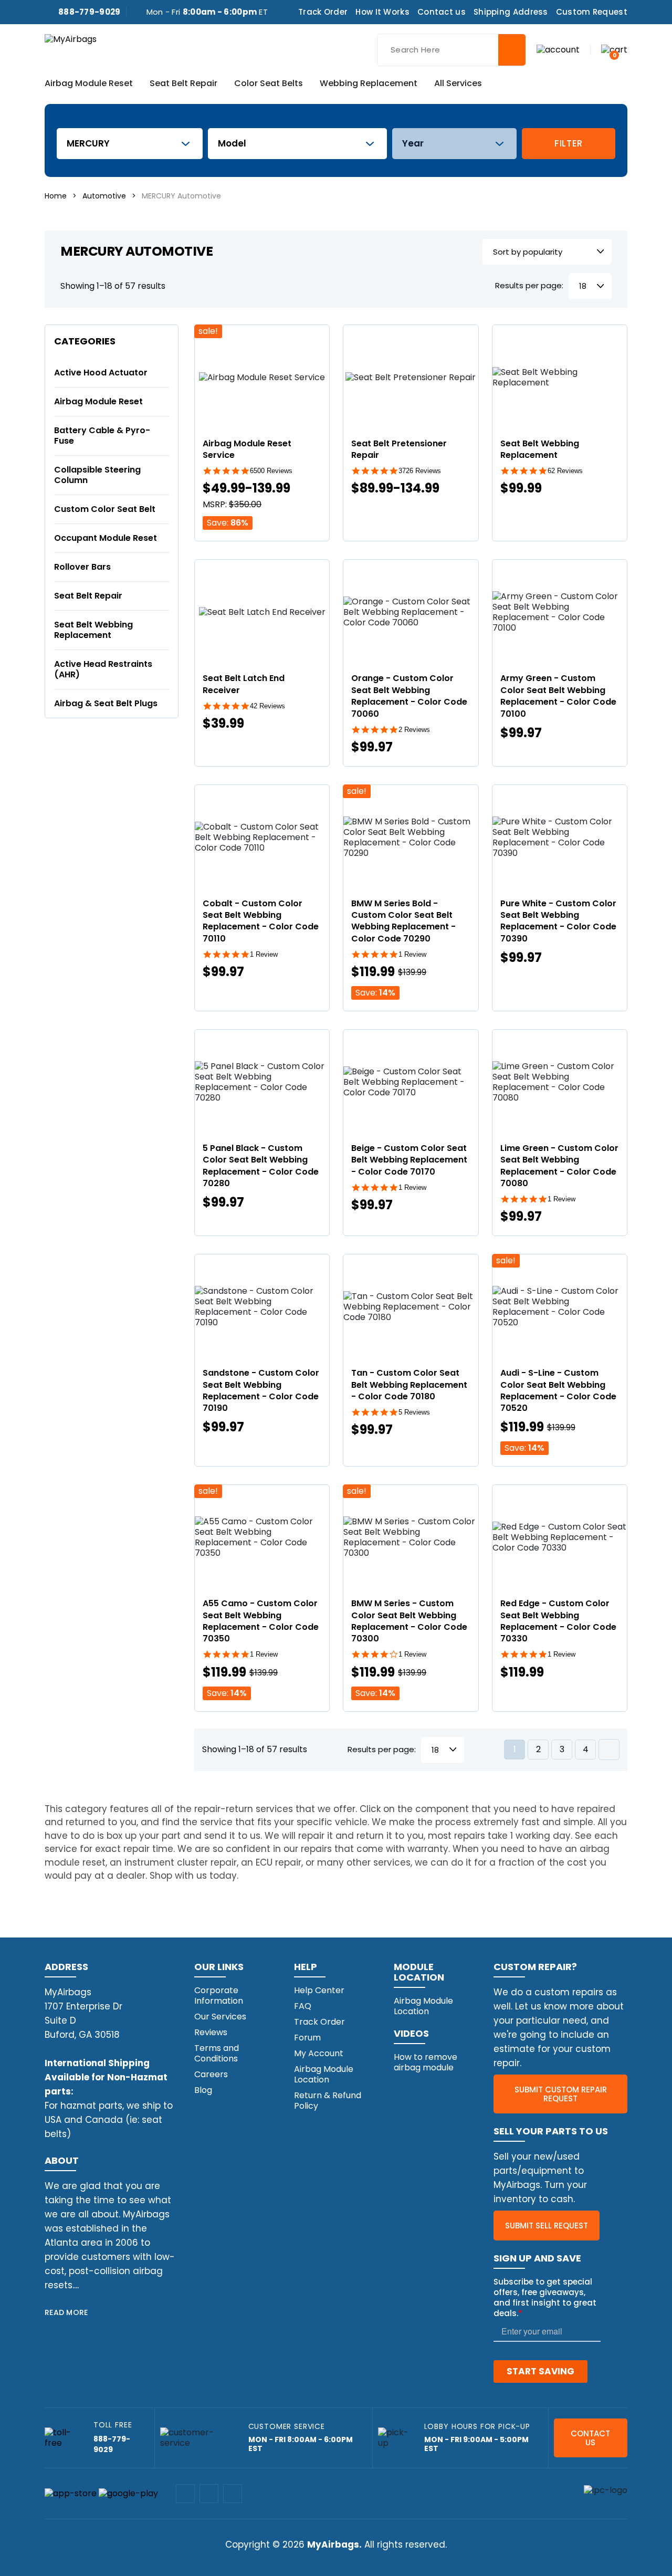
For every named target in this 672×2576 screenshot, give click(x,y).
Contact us (442, 12)
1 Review (264, 954)
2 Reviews (414, 730)
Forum (307, 2038)
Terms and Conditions (217, 2053)
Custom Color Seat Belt (105, 509)
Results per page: (529, 286)
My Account (319, 2053)
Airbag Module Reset (89, 84)
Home (56, 196)
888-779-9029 (90, 12)
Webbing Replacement (369, 84)
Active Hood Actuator (101, 373)
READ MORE (66, 2312)
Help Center (319, 1990)
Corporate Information (219, 1996)
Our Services (220, 2017)
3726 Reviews (420, 471)
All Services (458, 84)
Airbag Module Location (324, 2074)
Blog (203, 2090)
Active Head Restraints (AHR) (103, 669)
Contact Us (590, 2438)
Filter (569, 143)
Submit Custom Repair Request (561, 2094)
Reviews (211, 2032)
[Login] (558, 49)
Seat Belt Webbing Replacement (93, 630)
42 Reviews (267, 706)
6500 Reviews (271, 471)
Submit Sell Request (547, 2226)
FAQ (303, 2006)
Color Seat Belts (269, 84)
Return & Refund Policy (328, 2101)
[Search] (512, 50)
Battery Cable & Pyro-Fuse (102, 436)
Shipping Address (511, 12)
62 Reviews (565, 471)
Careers (211, 2074)
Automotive (104, 196)
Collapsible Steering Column (97, 475)
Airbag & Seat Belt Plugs (106, 703)
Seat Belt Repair (183, 84)
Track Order (323, 12)
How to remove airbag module (426, 2062)
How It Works (382, 12)
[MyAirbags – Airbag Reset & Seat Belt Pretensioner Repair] (71, 39)
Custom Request (592, 12)
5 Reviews (414, 1412)
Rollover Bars (82, 567)
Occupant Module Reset (106, 538)
